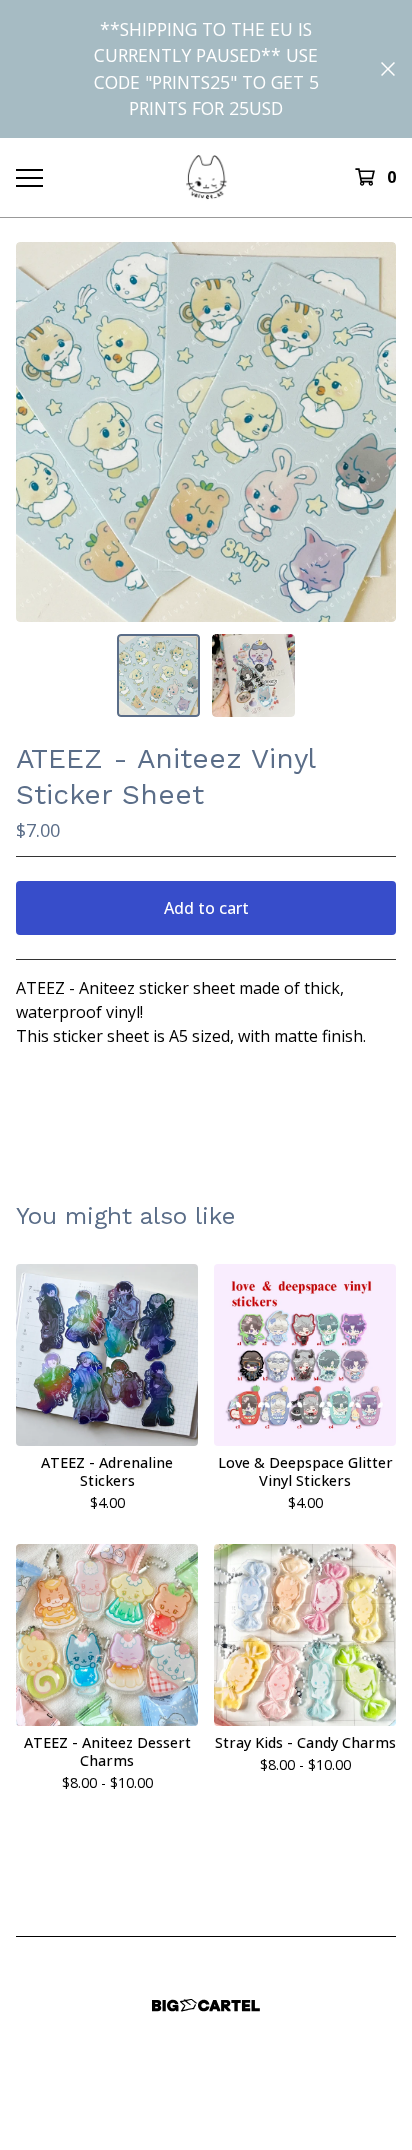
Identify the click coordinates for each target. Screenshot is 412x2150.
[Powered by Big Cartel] (206, 2005)
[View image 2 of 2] (253, 675)
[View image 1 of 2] (158, 675)
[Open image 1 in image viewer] (206, 432)
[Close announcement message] (388, 69)
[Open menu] (29, 177)
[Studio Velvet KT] (206, 176)
